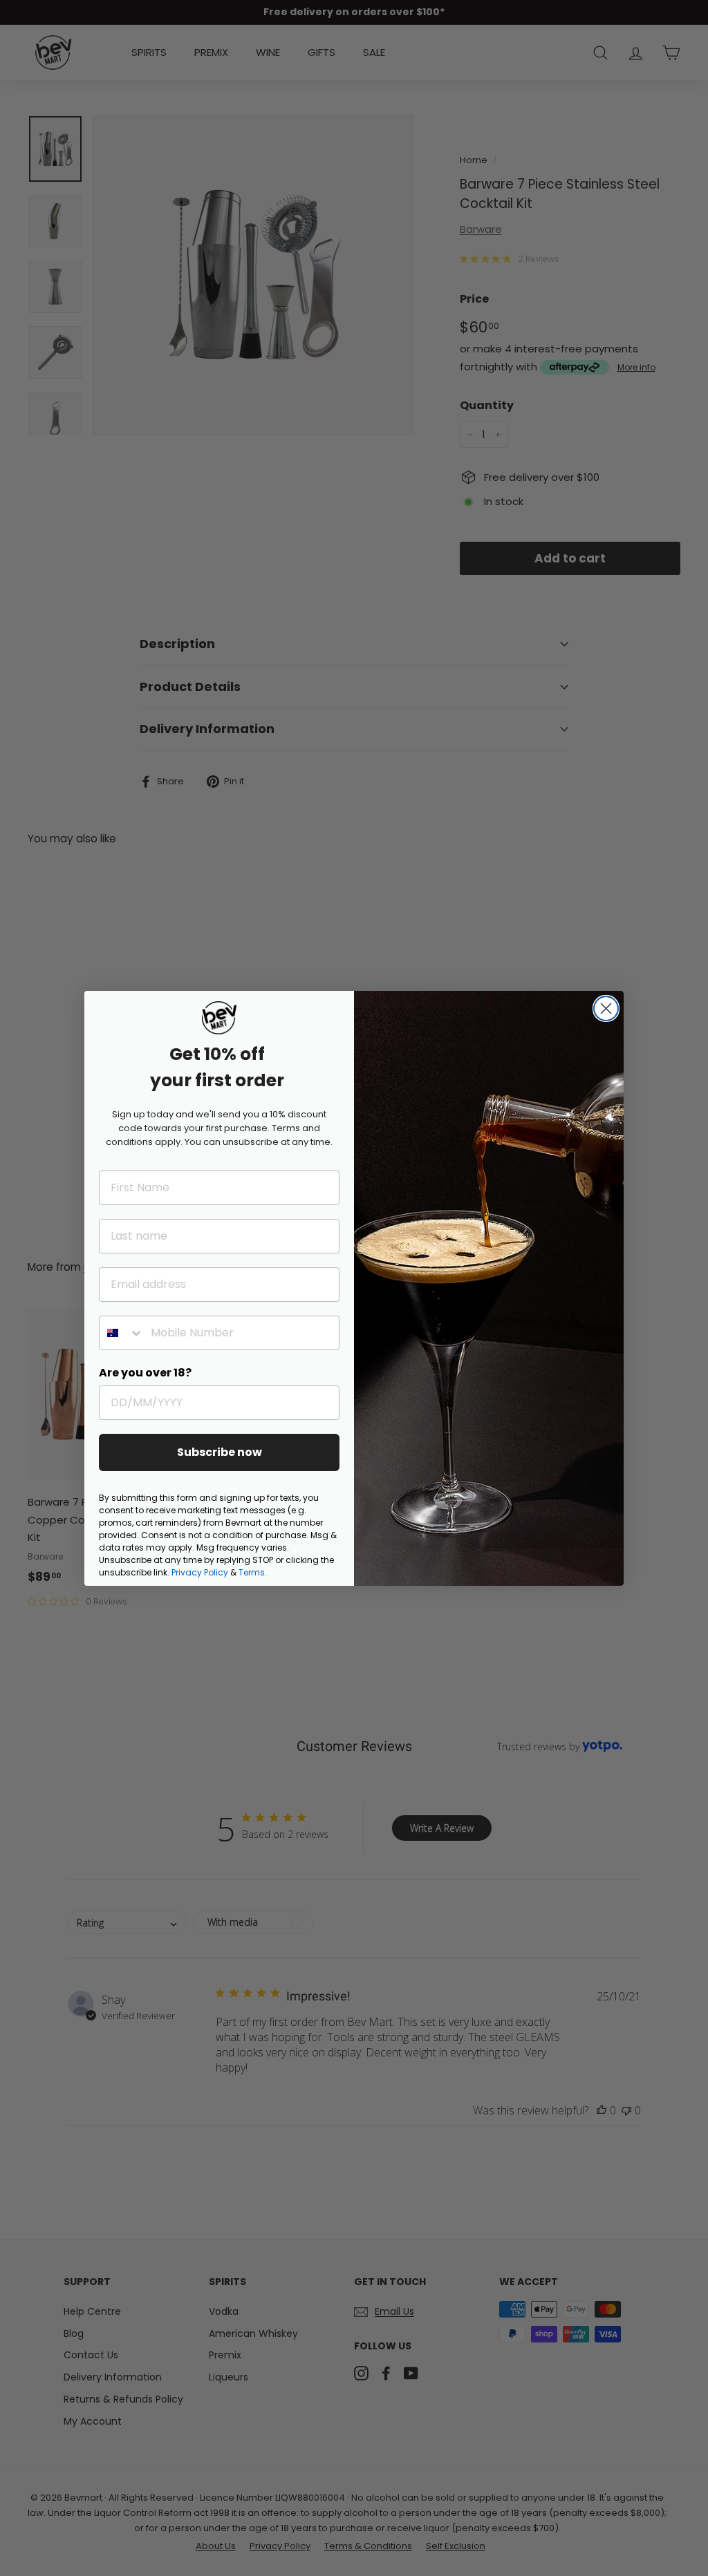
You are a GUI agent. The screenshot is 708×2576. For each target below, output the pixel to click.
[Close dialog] (606, 1008)
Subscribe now (220, 1452)
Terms (252, 1572)
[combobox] (122, 1333)
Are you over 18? (145, 1373)
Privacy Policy (200, 1572)
